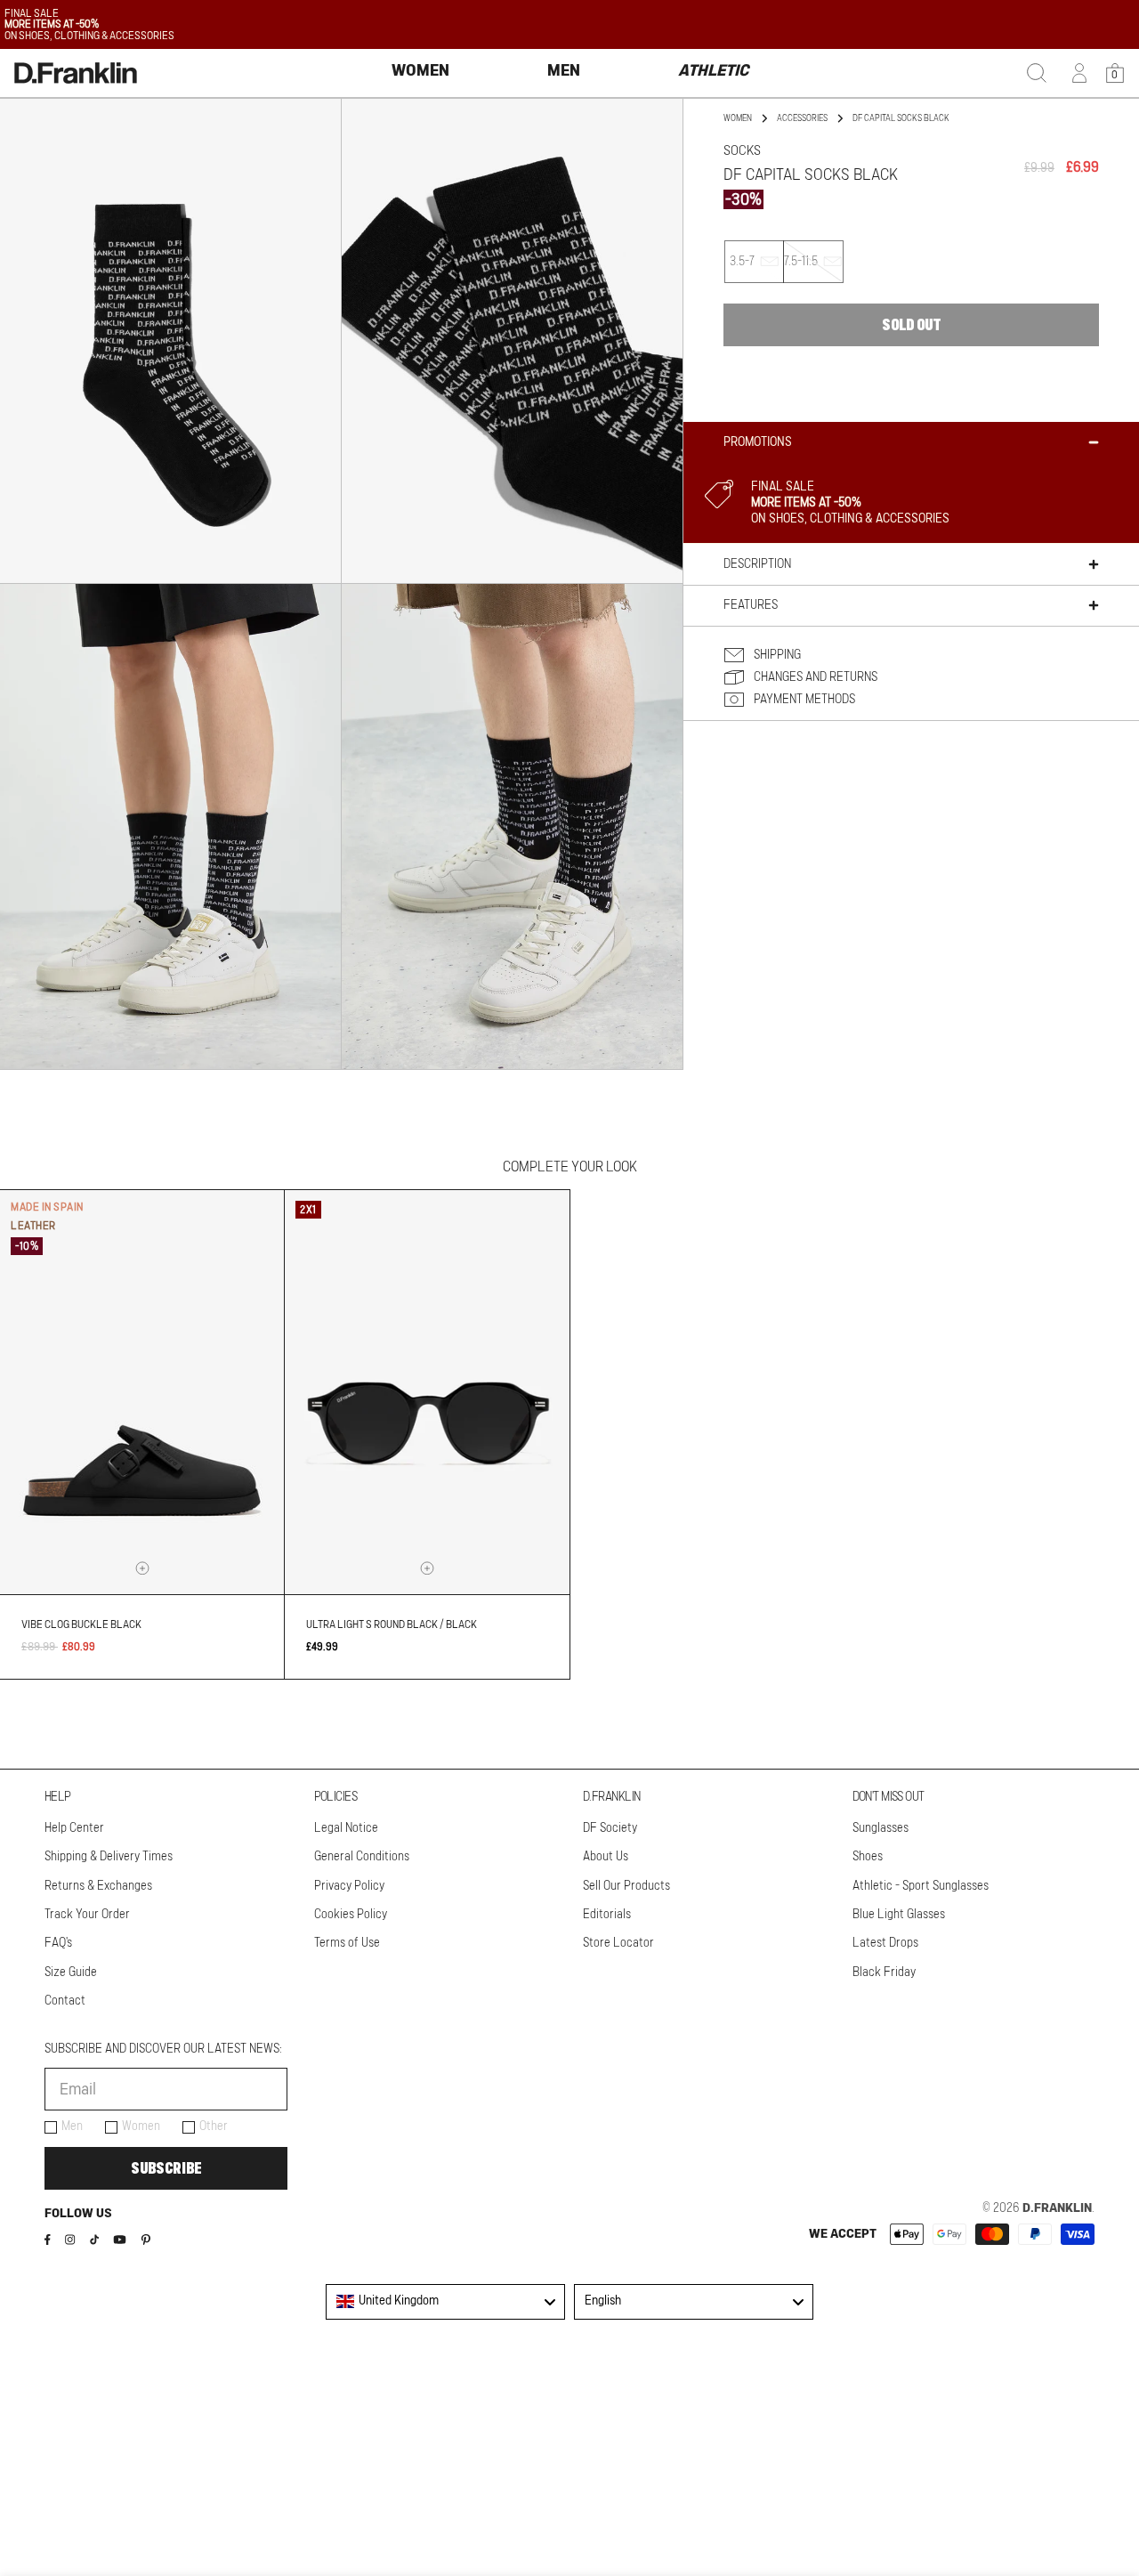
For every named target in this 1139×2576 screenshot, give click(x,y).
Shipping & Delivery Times (109, 1857)
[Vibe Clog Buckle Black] (142, 1392)
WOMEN (738, 118)
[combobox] (445, 2302)
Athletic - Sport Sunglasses (921, 1886)
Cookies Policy (351, 1915)
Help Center (74, 1828)
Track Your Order (87, 1915)
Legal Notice (346, 1828)
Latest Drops (885, 1943)
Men (72, 2126)
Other (214, 2126)
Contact (65, 2001)
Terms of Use (347, 1943)
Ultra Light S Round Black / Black (392, 1624)
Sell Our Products (626, 1886)
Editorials (607, 1915)
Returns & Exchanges (98, 1886)
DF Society (610, 1828)
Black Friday (884, 1973)
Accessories (802, 118)
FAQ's (58, 1943)
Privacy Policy (349, 1886)
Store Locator (618, 1943)
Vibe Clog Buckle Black (81, 1624)
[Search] (1037, 73)
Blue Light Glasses (899, 1915)
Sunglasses (881, 1828)
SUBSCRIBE (166, 2168)
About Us (606, 1857)
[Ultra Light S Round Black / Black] (427, 1392)
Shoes (868, 1857)
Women (141, 2126)
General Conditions (362, 1857)
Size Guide (71, 1973)
